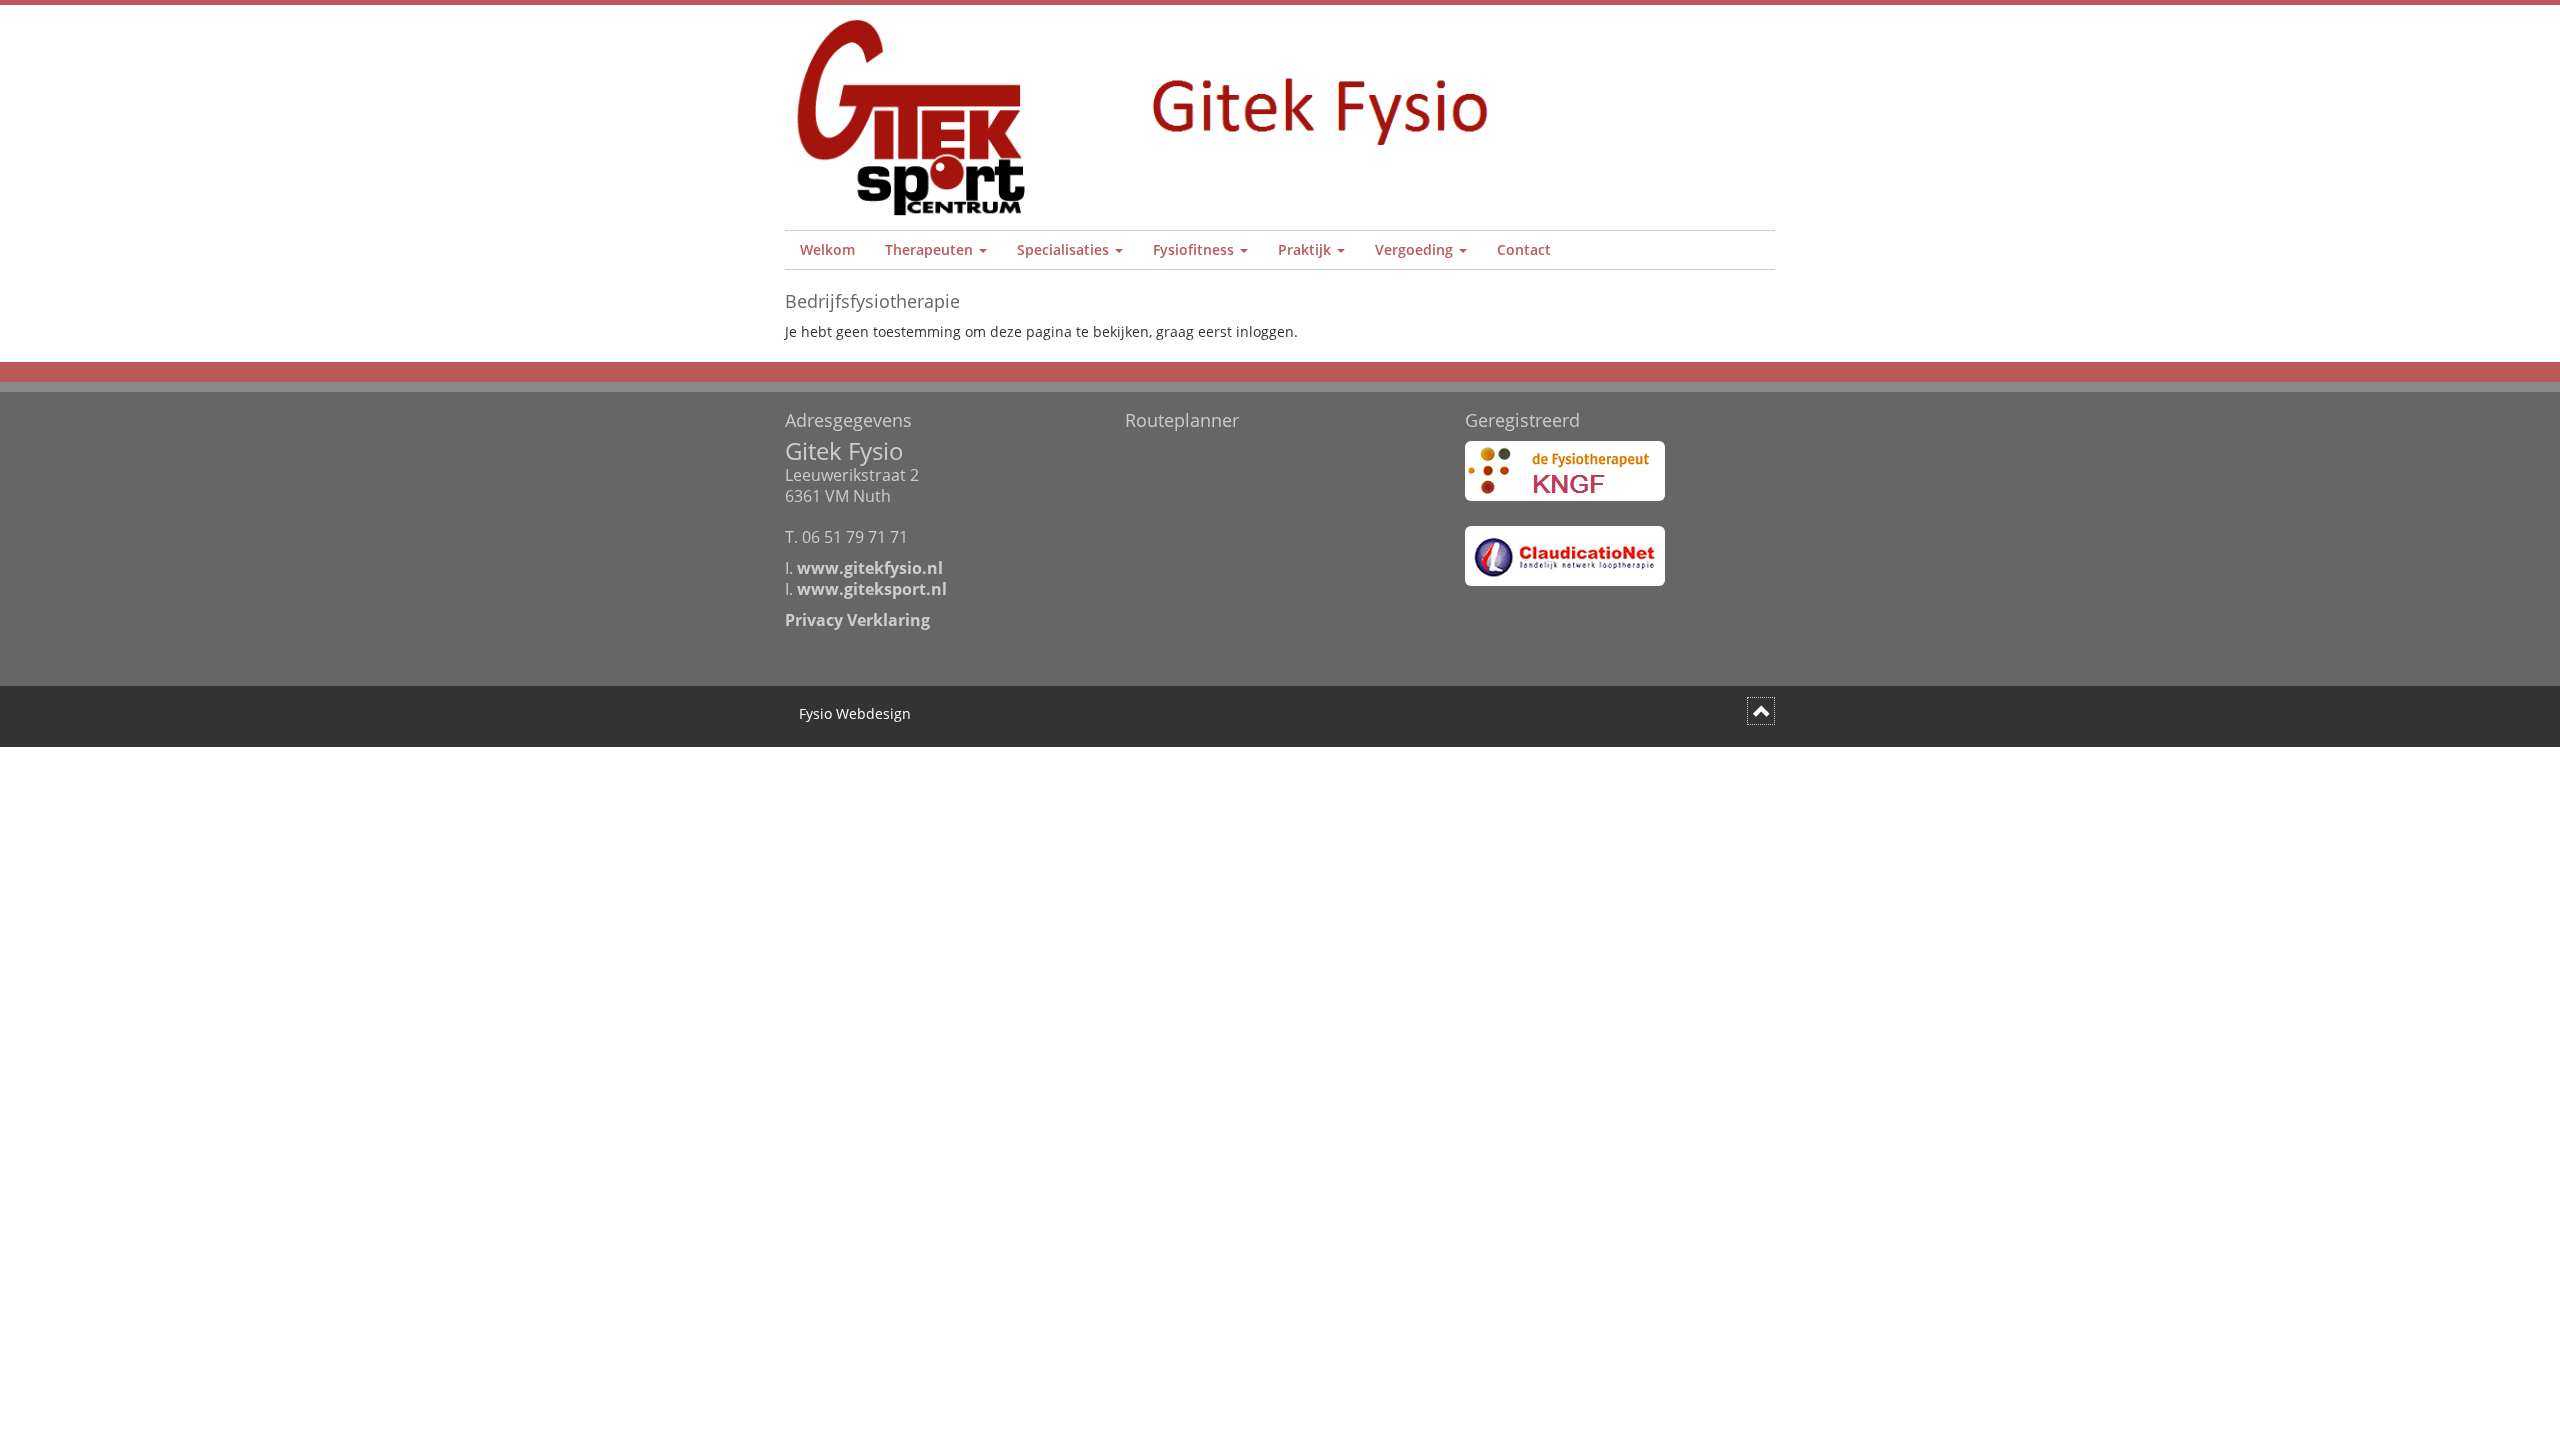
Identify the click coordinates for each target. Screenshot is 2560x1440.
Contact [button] (1524, 249)
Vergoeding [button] (1416, 249)
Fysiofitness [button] (1195, 249)
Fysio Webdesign (855, 713)
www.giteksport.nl (872, 589)
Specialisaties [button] (1065, 249)
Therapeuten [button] (931, 249)
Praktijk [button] (1306, 249)
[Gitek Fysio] (1152, 117)
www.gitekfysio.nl (870, 568)
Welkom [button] (827, 249)
